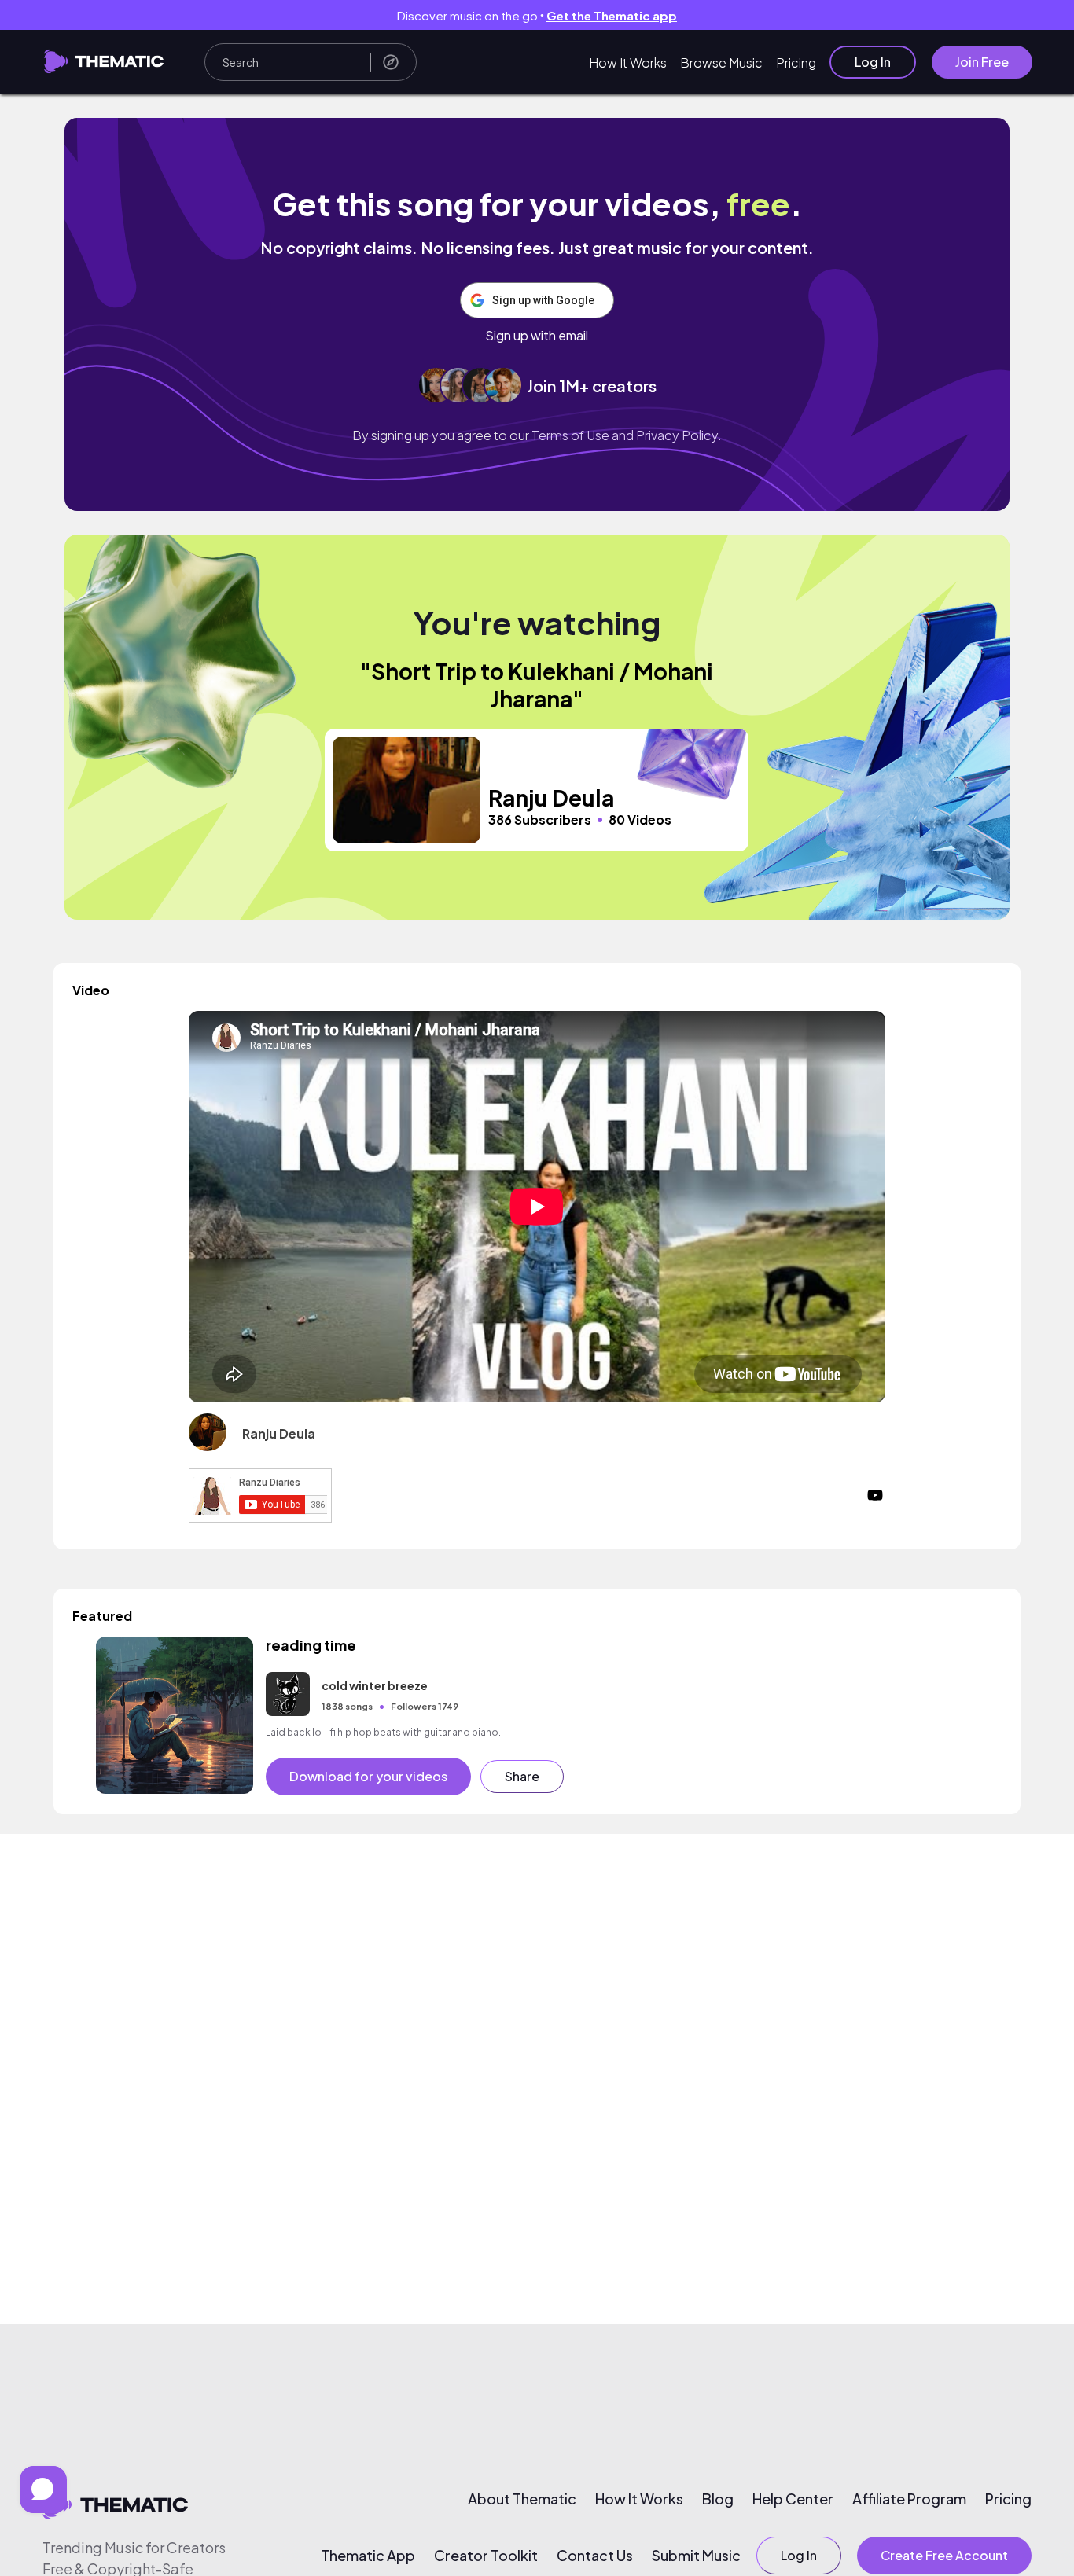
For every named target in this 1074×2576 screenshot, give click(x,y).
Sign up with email (537, 336)
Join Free (982, 62)
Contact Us (595, 2556)
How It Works (628, 62)
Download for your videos (368, 1776)
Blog (718, 2499)
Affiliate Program (909, 2499)
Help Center (793, 2499)
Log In (873, 62)
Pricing (796, 62)
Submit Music (696, 2556)
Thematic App (368, 2556)
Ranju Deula (279, 1433)
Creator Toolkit (486, 2556)
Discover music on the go (537, 15)
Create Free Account (944, 2555)
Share (522, 1776)
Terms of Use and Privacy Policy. (627, 435)
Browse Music (721, 62)
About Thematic (522, 2499)
